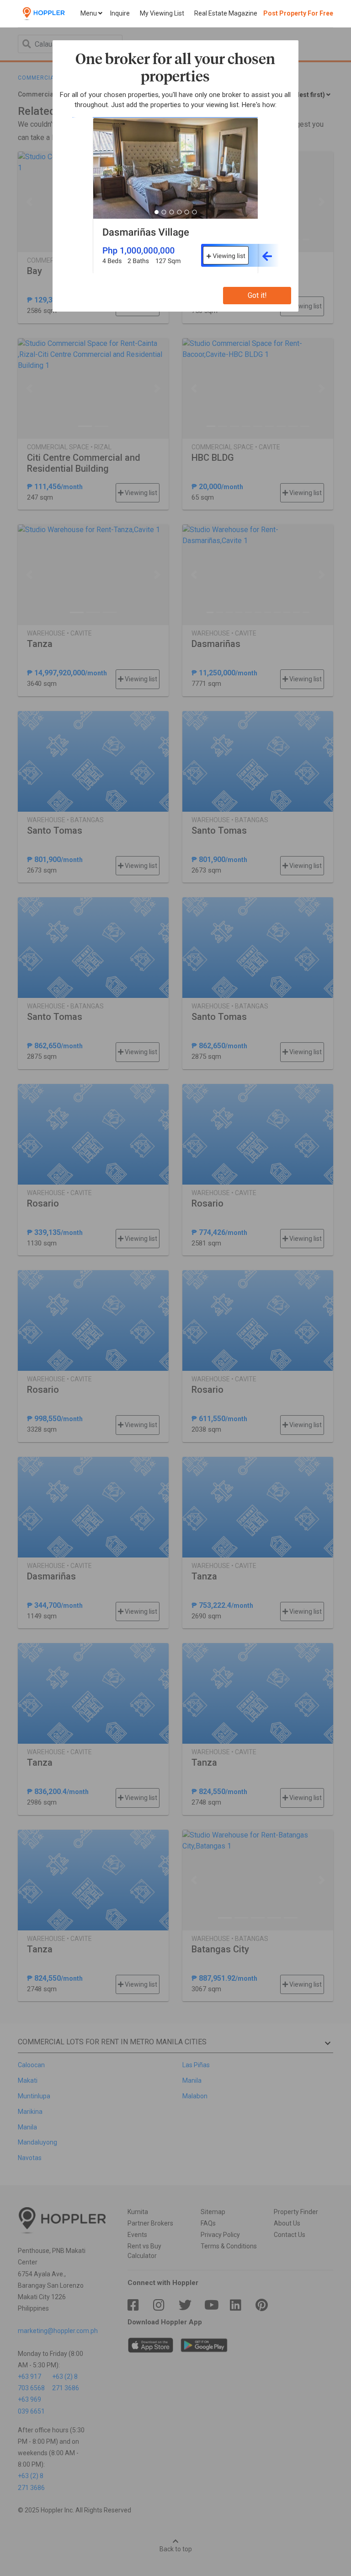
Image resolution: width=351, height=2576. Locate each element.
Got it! (257, 295)
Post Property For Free (298, 13)
